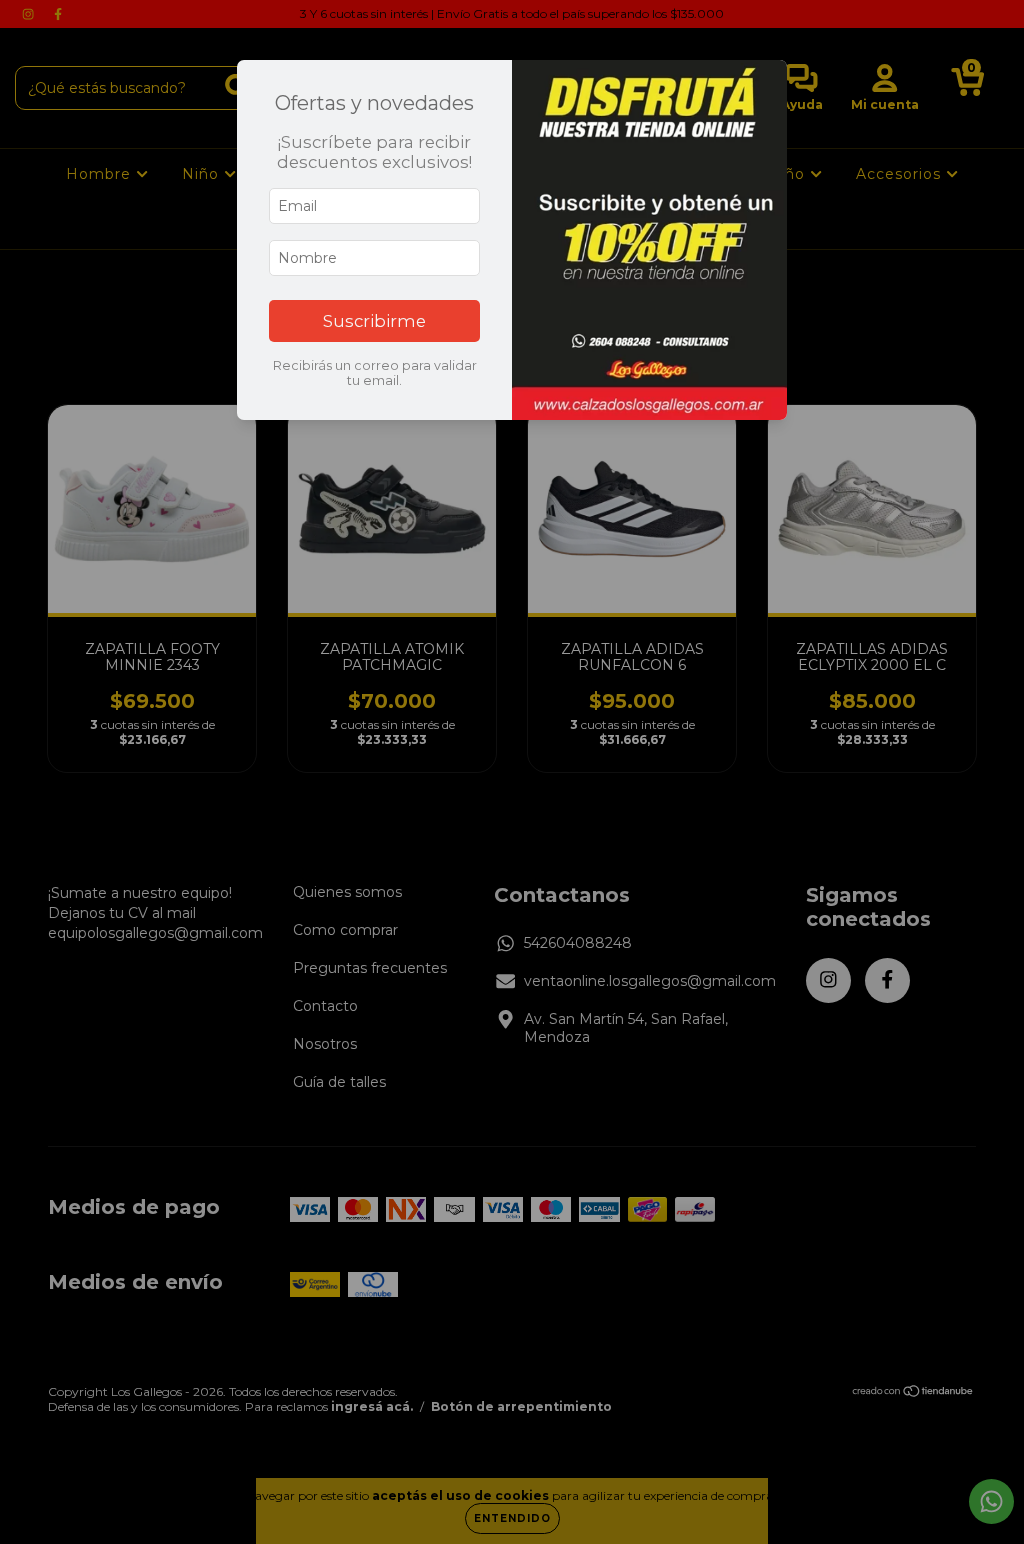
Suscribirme (374, 321)
